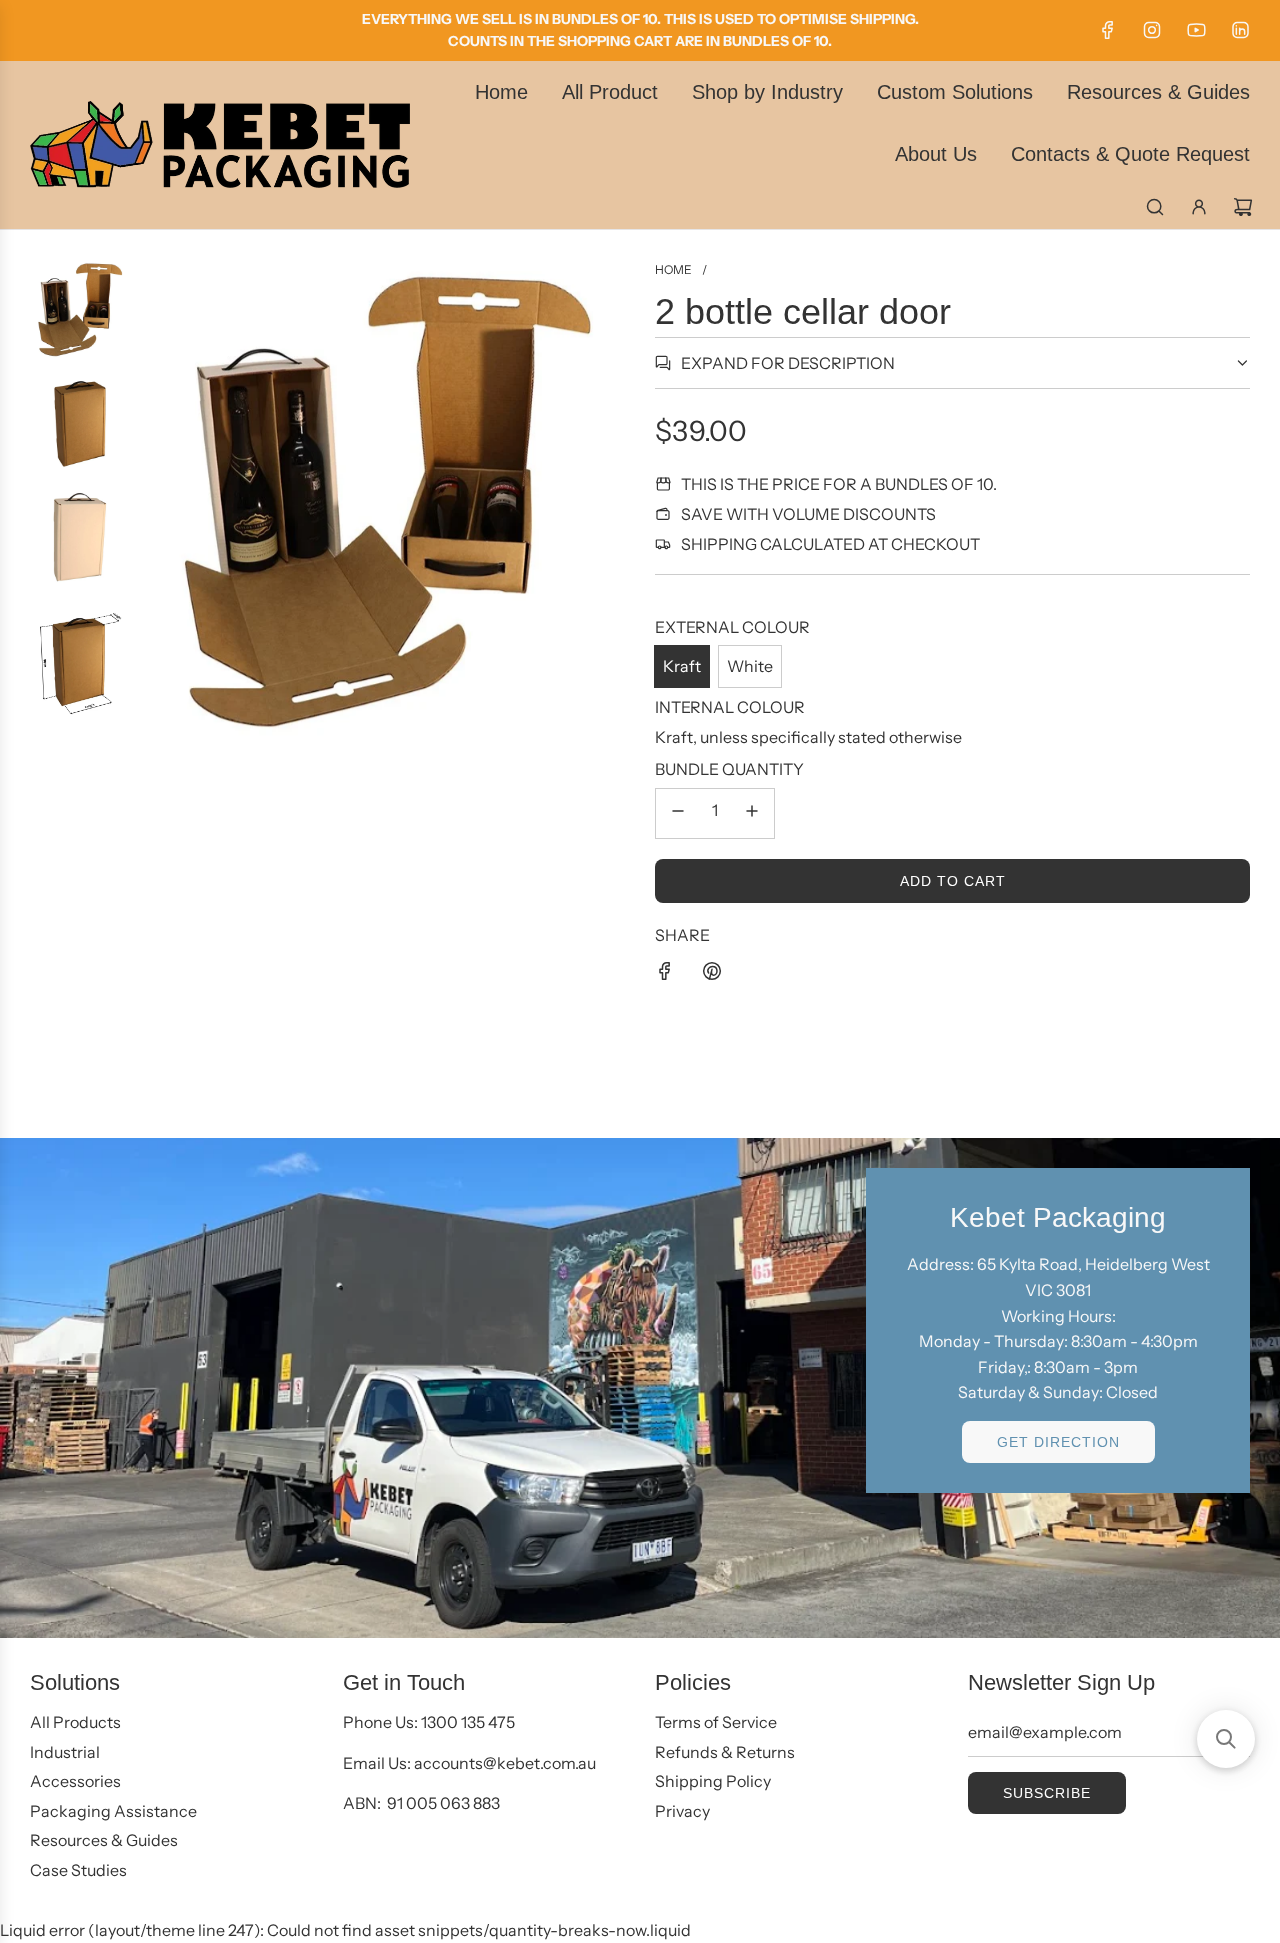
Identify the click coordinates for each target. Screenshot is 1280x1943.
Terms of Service (994, 1868)
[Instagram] (1152, 30)
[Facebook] (1108, 30)
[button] (1226, 1739)
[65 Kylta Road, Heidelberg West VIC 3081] (640, 1388)
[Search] (1155, 207)
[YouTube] (1196, 30)
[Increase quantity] (752, 813)
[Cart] (1243, 207)
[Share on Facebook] (665, 975)
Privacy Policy (1142, 1849)
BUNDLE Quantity (729, 769)
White (750, 666)
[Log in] (1199, 207)
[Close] (1223, 1339)
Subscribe (1010, 1788)
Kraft (682, 666)
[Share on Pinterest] (712, 975)
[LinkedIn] (1240, 30)
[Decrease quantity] (678, 813)
